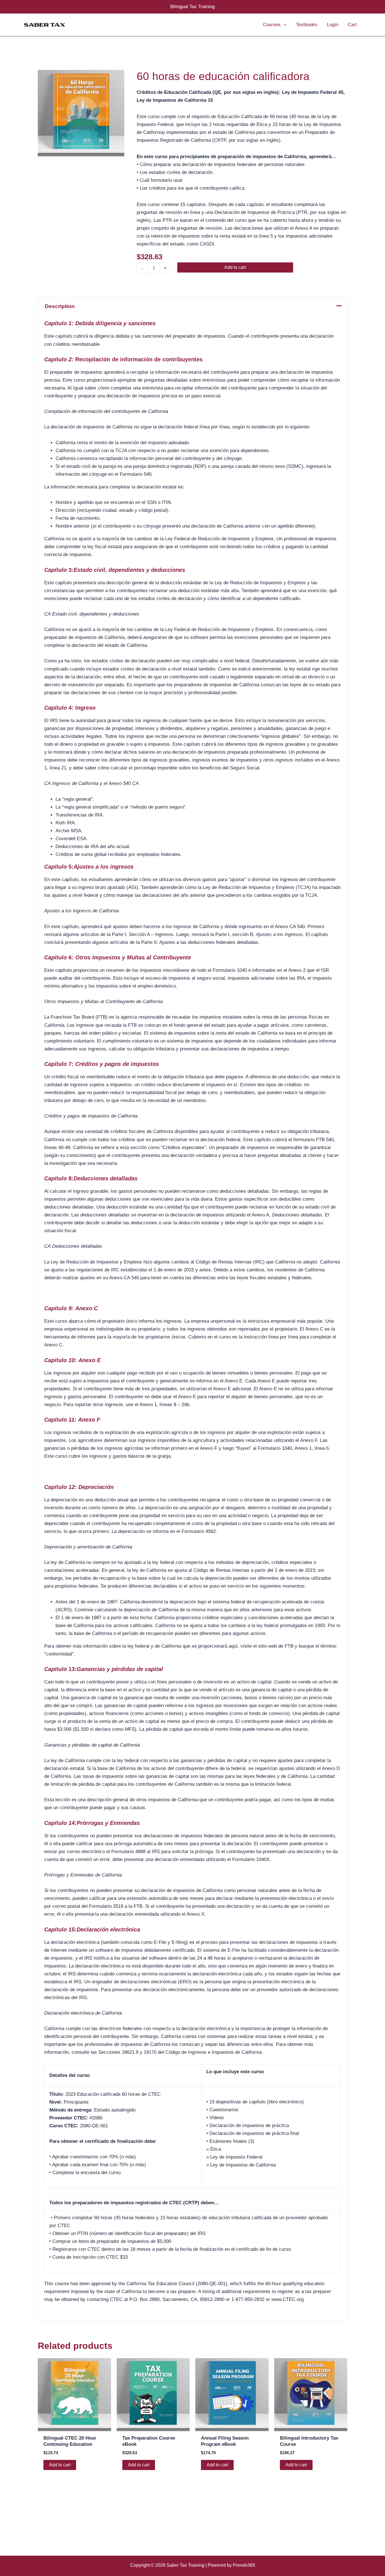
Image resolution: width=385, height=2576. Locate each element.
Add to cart (235, 267)
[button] (284, 25)
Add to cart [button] (60, 2465)
